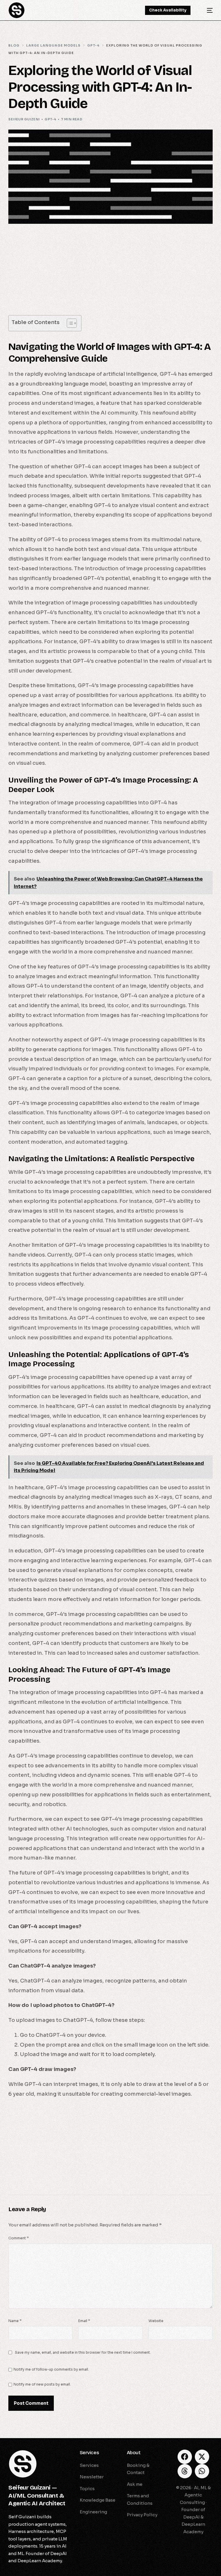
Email (84, 2321)
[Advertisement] (110, 273)
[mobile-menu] (206, 10)
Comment (19, 2238)
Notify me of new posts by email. (42, 2384)
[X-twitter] (202, 2457)
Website (156, 2321)
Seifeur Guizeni (24, 119)
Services (89, 2453)
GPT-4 (50, 119)
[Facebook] (185, 2457)
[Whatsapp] (202, 2471)
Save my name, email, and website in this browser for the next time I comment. (83, 2352)
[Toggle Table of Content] (69, 323)
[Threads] (185, 2471)
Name (15, 2321)
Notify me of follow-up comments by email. (51, 2369)
